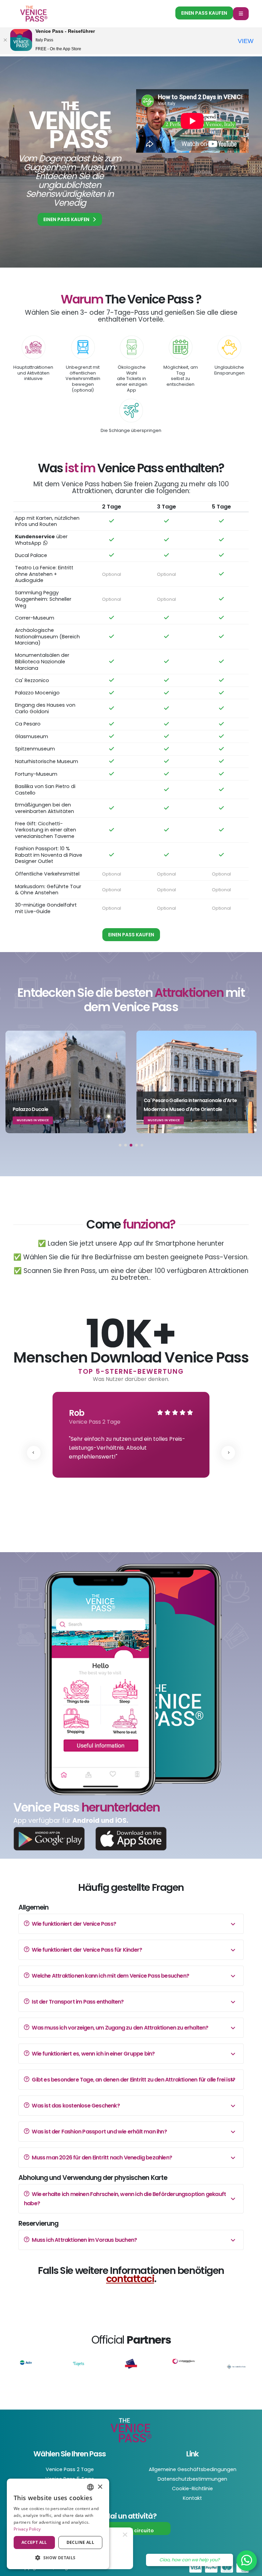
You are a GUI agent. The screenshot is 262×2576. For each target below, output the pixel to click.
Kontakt (192, 2498)
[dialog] (58, 2524)
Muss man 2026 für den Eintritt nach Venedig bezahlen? (101, 2158)
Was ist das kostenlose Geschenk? (75, 2106)
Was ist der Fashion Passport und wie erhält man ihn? (99, 2132)
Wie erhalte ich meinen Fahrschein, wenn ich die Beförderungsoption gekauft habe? (125, 2199)
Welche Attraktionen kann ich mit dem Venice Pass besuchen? (110, 1976)
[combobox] (90, 2487)
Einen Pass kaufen (204, 13)
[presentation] (34, 1453)
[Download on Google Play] (49, 1838)
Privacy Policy (27, 2529)
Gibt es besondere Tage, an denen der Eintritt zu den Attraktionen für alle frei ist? (133, 2080)
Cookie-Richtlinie (192, 2489)
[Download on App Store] (131, 1838)
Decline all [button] (80, 2542)
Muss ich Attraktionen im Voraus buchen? (84, 2240)
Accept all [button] (34, 2542)
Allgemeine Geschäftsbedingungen (193, 2469)
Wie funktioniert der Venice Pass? (73, 1924)
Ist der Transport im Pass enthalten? (77, 2002)
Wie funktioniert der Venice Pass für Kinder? (86, 1950)
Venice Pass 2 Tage (70, 2469)
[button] (120, 1145)
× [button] (100, 2487)
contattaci (130, 2279)
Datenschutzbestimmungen (192, 2479)
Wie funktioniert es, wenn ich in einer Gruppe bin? (93, 2054)
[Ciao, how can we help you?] (247, 2561)
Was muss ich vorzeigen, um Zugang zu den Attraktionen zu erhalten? (119, 2028)
